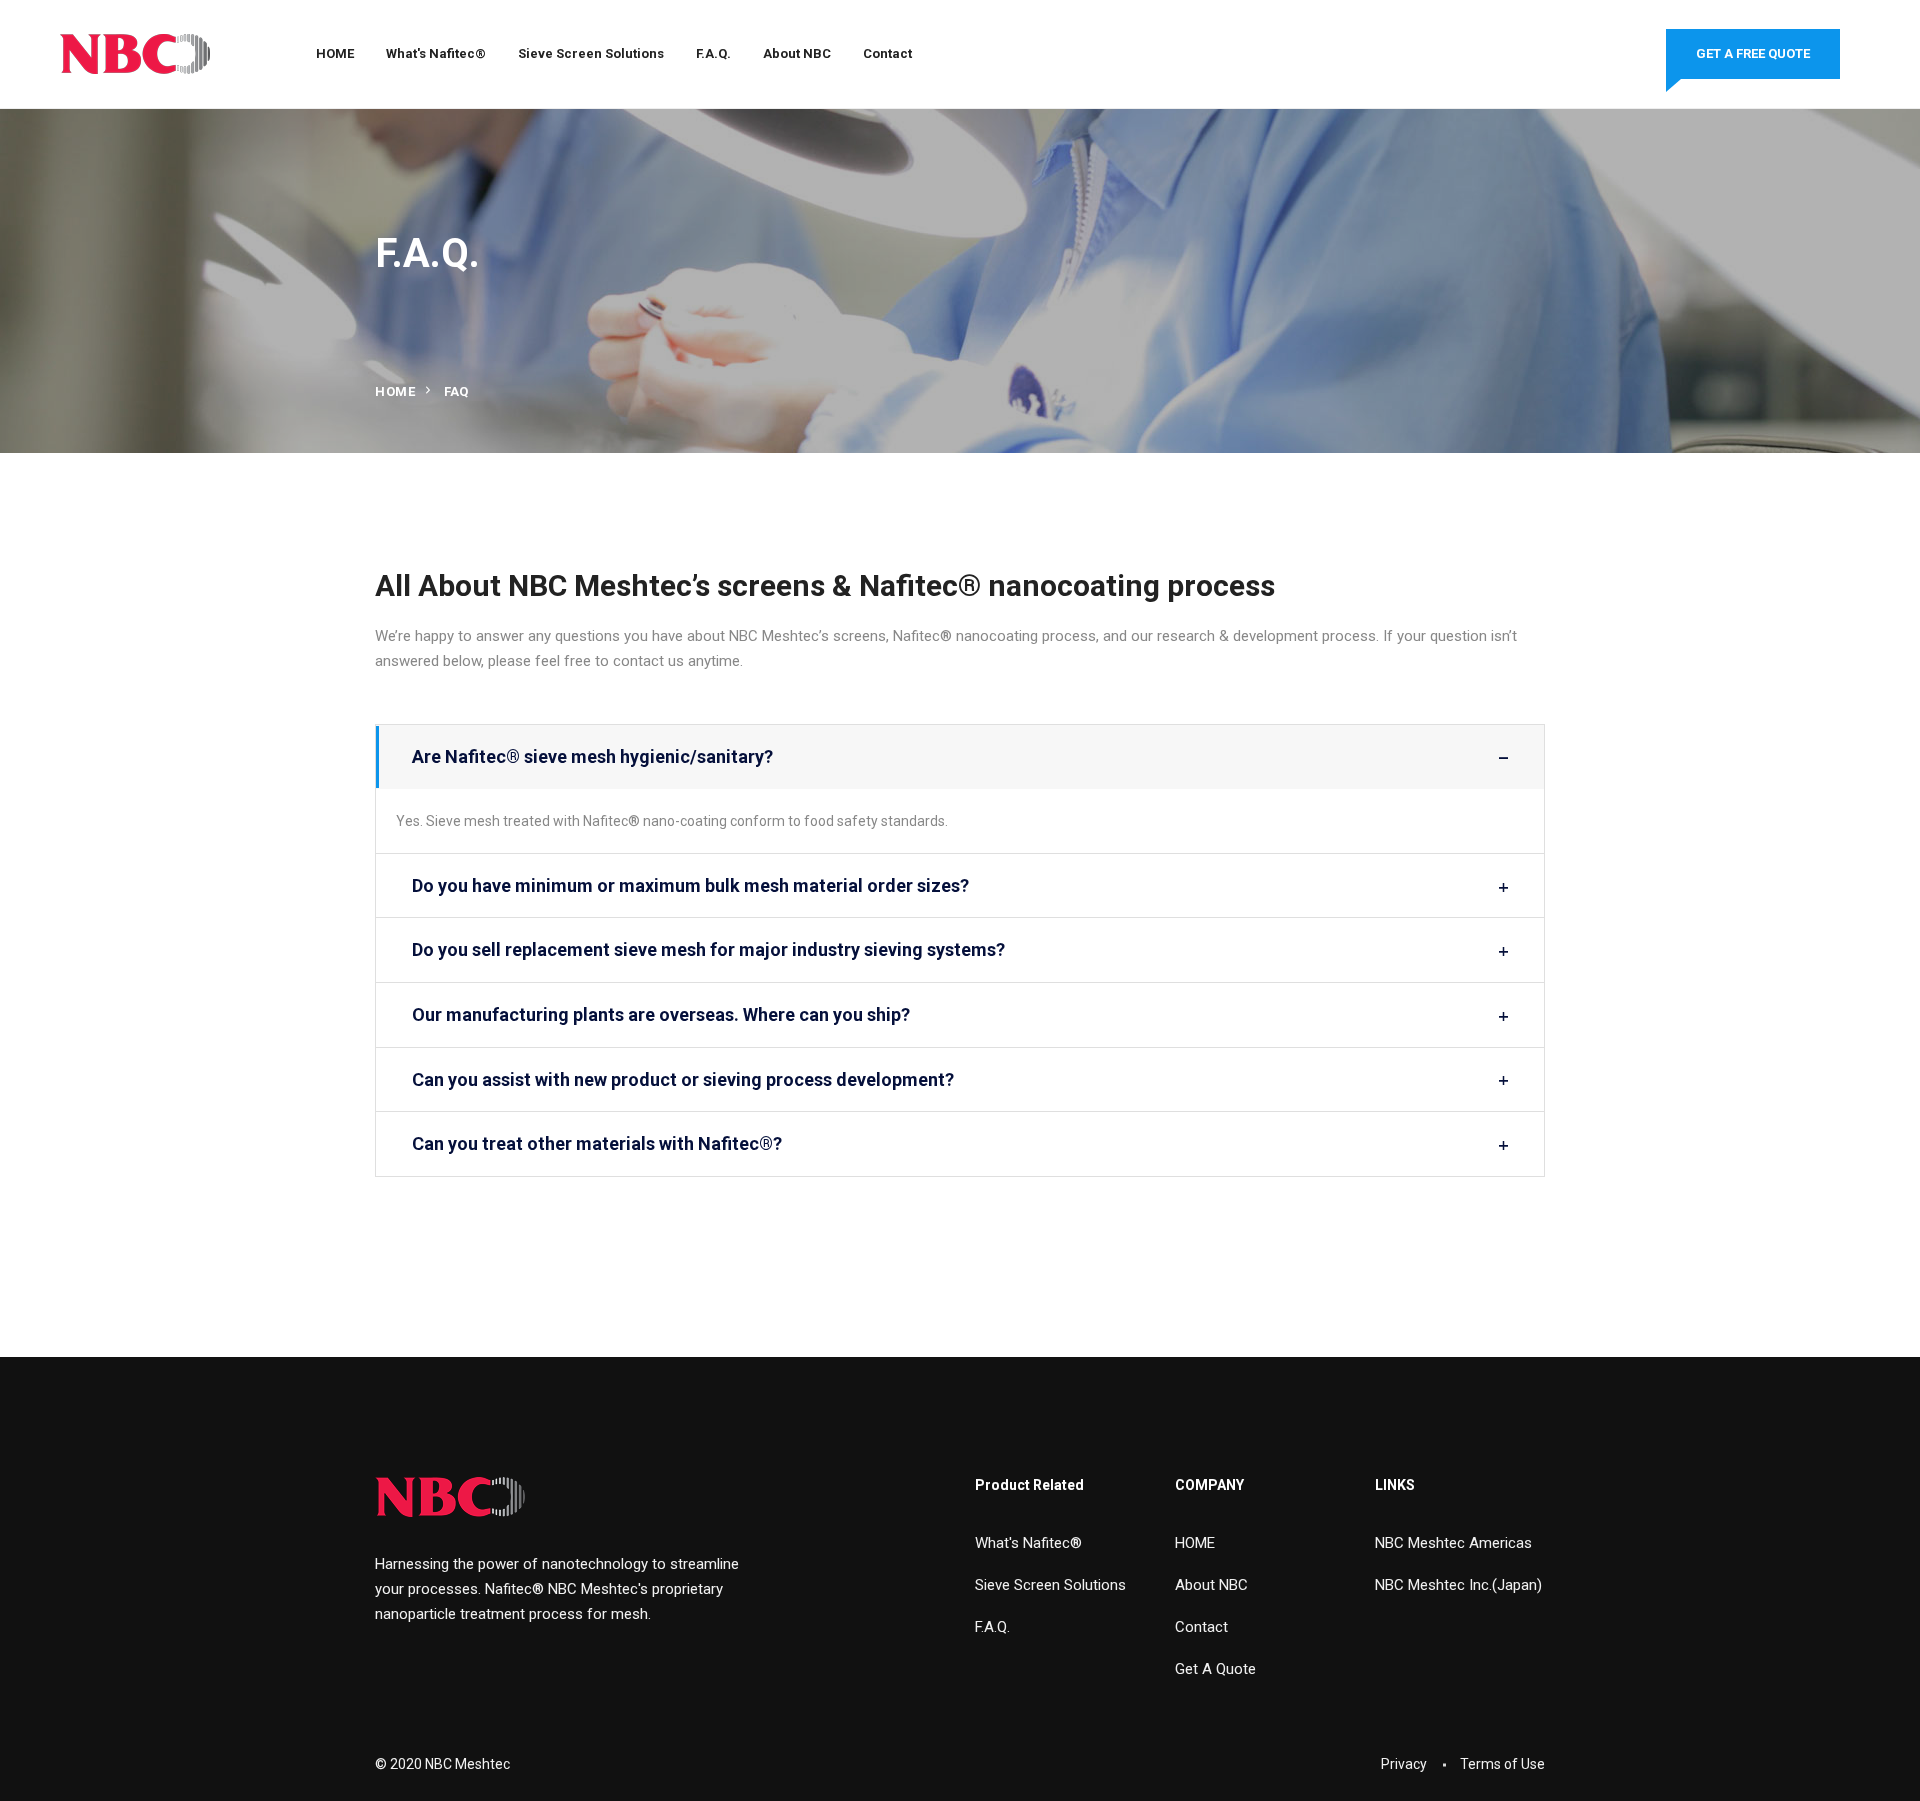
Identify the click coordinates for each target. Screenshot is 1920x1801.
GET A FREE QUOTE (1753, 53)
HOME (335, 53)
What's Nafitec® (436, 53)
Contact (887, 53)
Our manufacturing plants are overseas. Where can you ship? (661, 1014)
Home (395, 391)
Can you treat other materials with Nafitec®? (597, 1143)
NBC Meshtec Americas (1453, 1543)
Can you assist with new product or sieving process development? (683, 1079)
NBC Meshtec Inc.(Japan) (1458, 1585)
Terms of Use (1502, 1764)
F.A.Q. (713, 53)
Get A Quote (1215, 1669)
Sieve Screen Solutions (591, 53)
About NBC (797, 53)
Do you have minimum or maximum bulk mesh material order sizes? (690, 885)
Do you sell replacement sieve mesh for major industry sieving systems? (708, 949)
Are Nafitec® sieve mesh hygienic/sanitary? (592, 756)
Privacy (1404, 1764)
